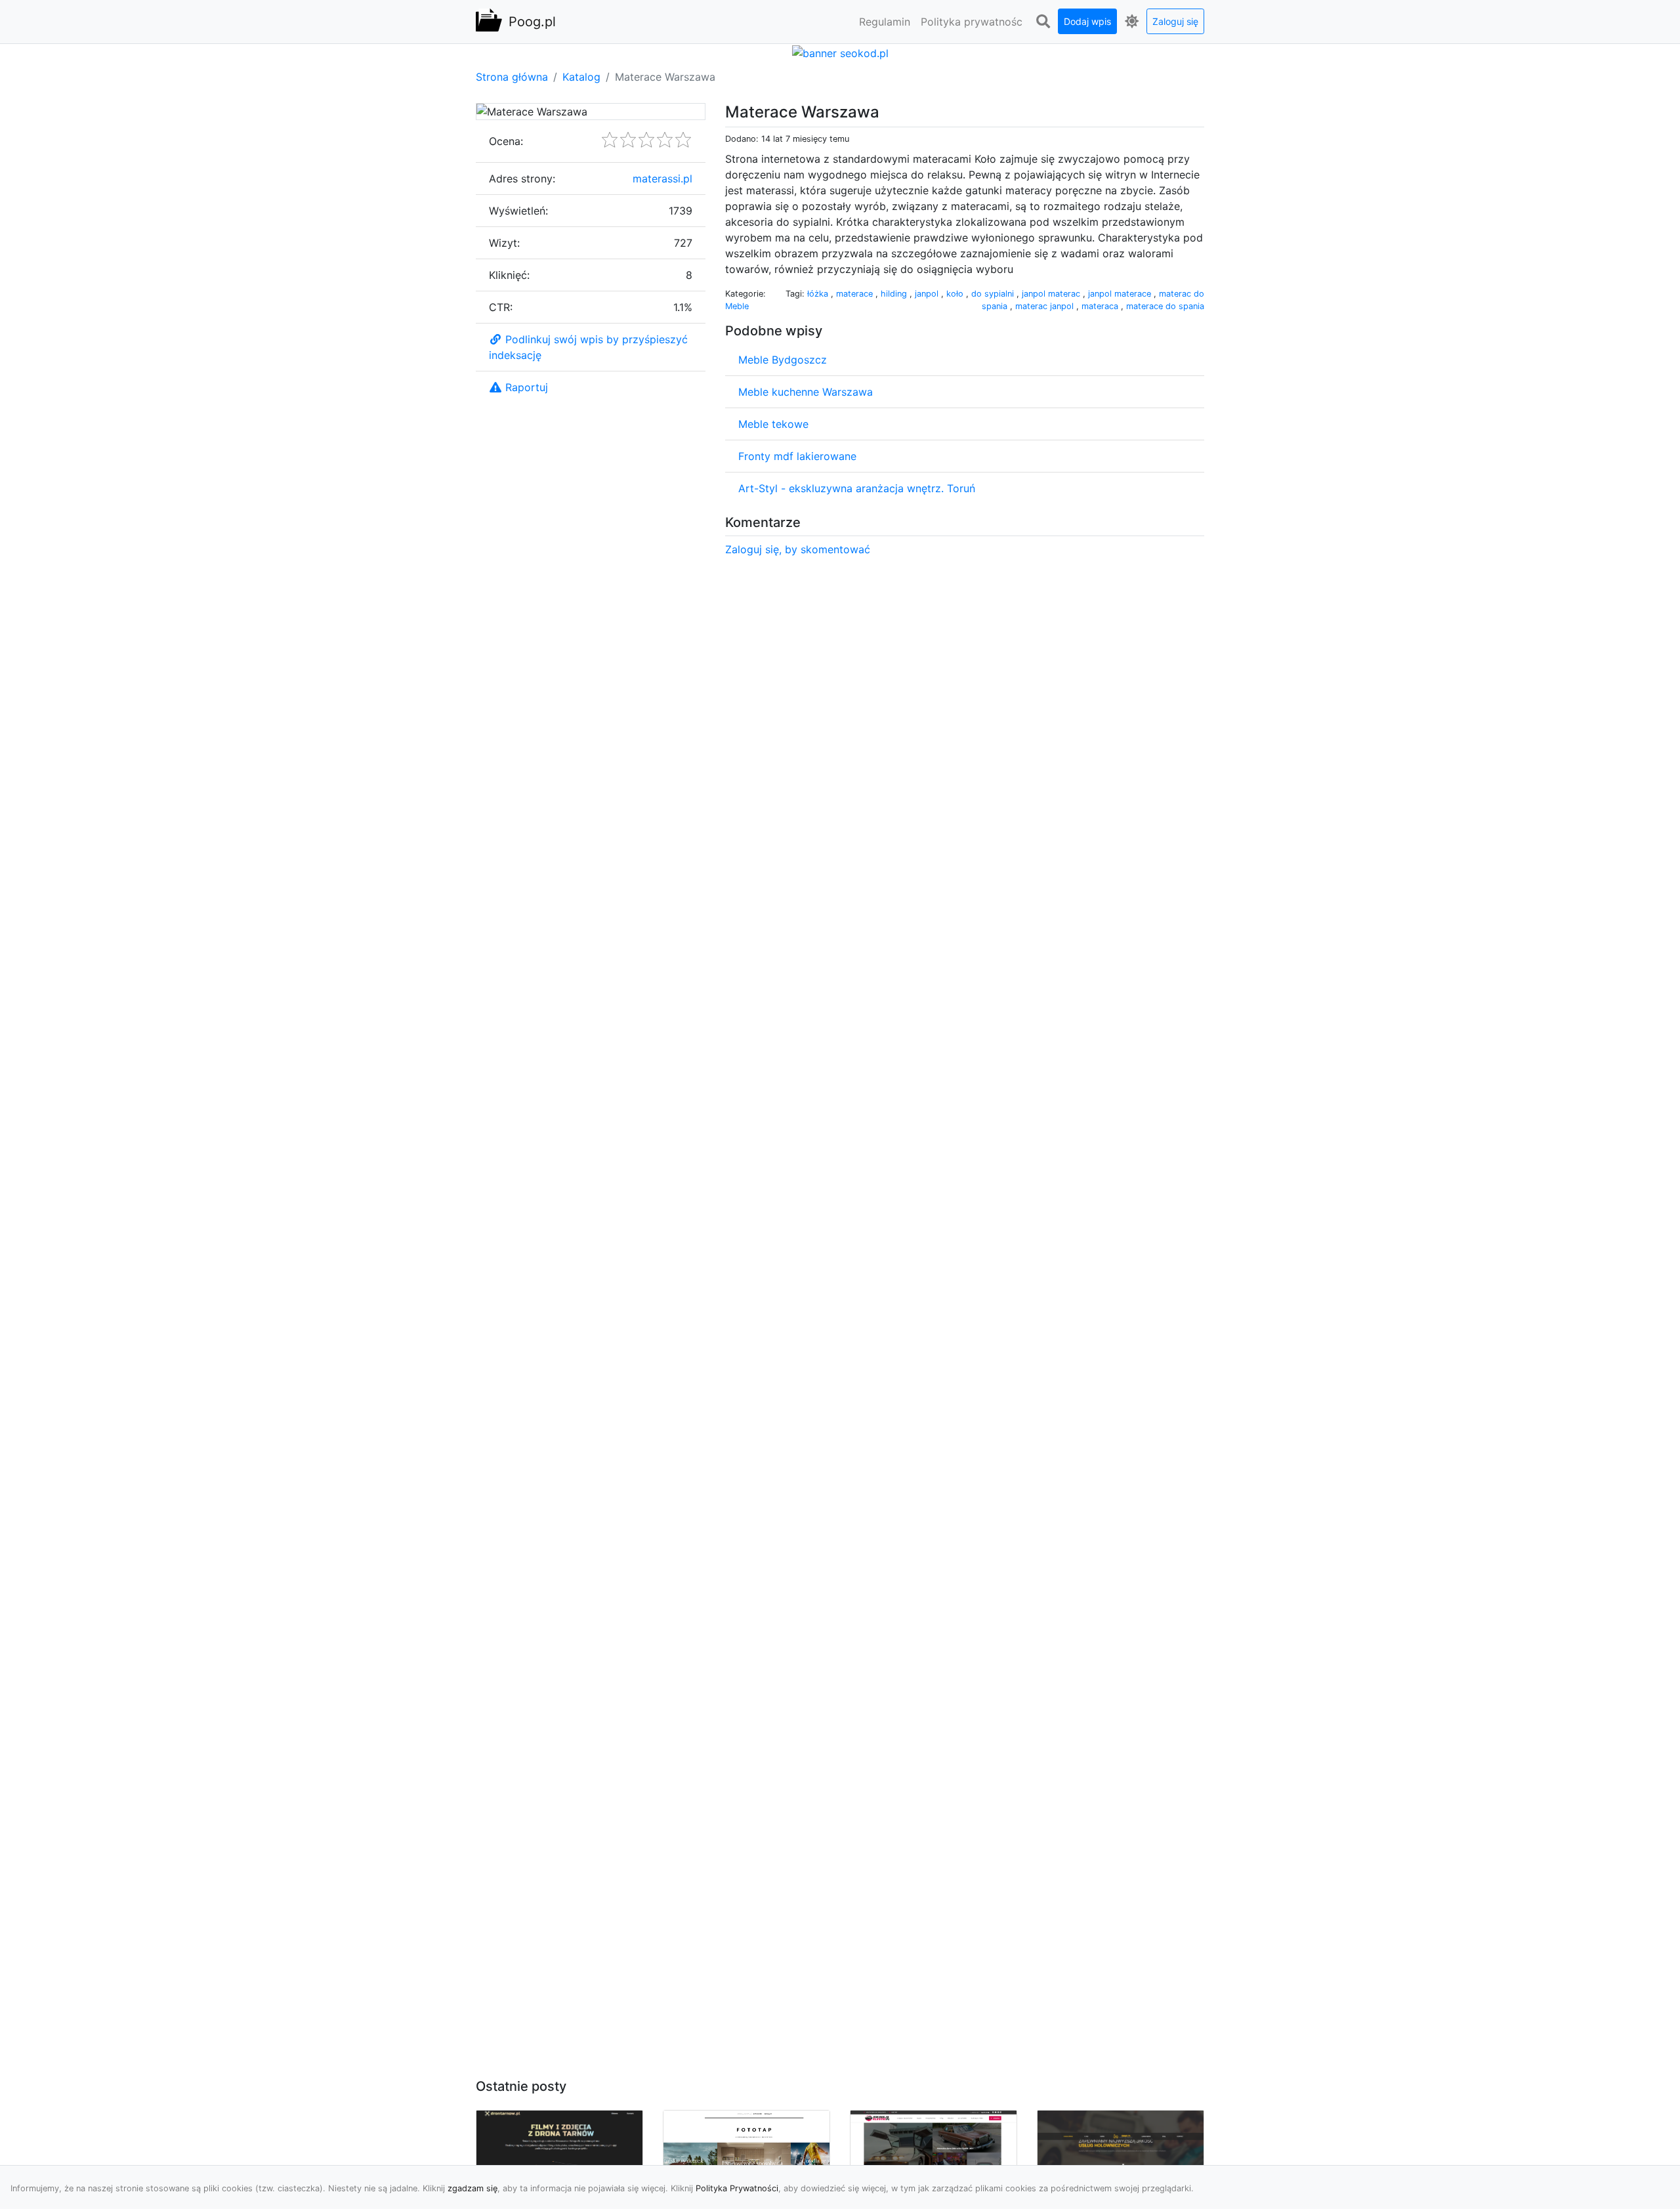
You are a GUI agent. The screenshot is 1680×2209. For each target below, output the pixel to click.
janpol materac (1052, 294)
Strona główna (512, 77)
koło (956, 294)
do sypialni (994, 294)
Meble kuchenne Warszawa (806, 392)
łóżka (819, 294)
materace (856, 294)
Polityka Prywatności (737, 2188)
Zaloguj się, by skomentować (798, 549)
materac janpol (1046, 306)
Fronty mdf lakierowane (797, 456)
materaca (1101, 306)
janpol (928, 294)
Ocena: (506, 141)
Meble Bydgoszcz (783, 360)
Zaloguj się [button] (1175, 21)
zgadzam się (472, 2188)
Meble (737, 306)
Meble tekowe (773, 424)
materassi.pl (662, 179)
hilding (895, 294)
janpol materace (1121, 294)
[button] (1043, 22)
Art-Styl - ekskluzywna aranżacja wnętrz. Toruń (857, 488)
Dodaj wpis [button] (1087, 21)
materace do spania (1165, 306)
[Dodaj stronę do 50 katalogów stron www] (840, 52)
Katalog (581, 77)
